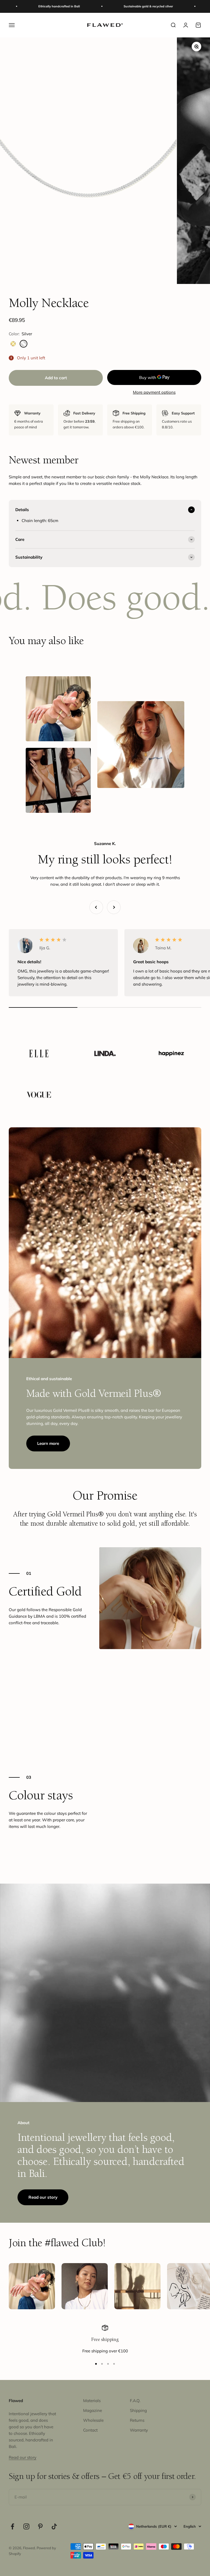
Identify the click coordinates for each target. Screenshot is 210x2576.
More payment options (154, 392)
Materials (92, 2401)
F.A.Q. (135, 2401)
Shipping (138, 2410)
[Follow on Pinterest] (40, 2526)
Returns (137, 2420)
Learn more (48, 1443)
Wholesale (93, 2420)
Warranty (139, 2430)
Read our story (43, 2197)
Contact (90, 2430)
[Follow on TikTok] (54, 2526)
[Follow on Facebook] (12, 2526)
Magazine (93, 2410)
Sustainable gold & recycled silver (99, 6)
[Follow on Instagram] (26, 2526)
